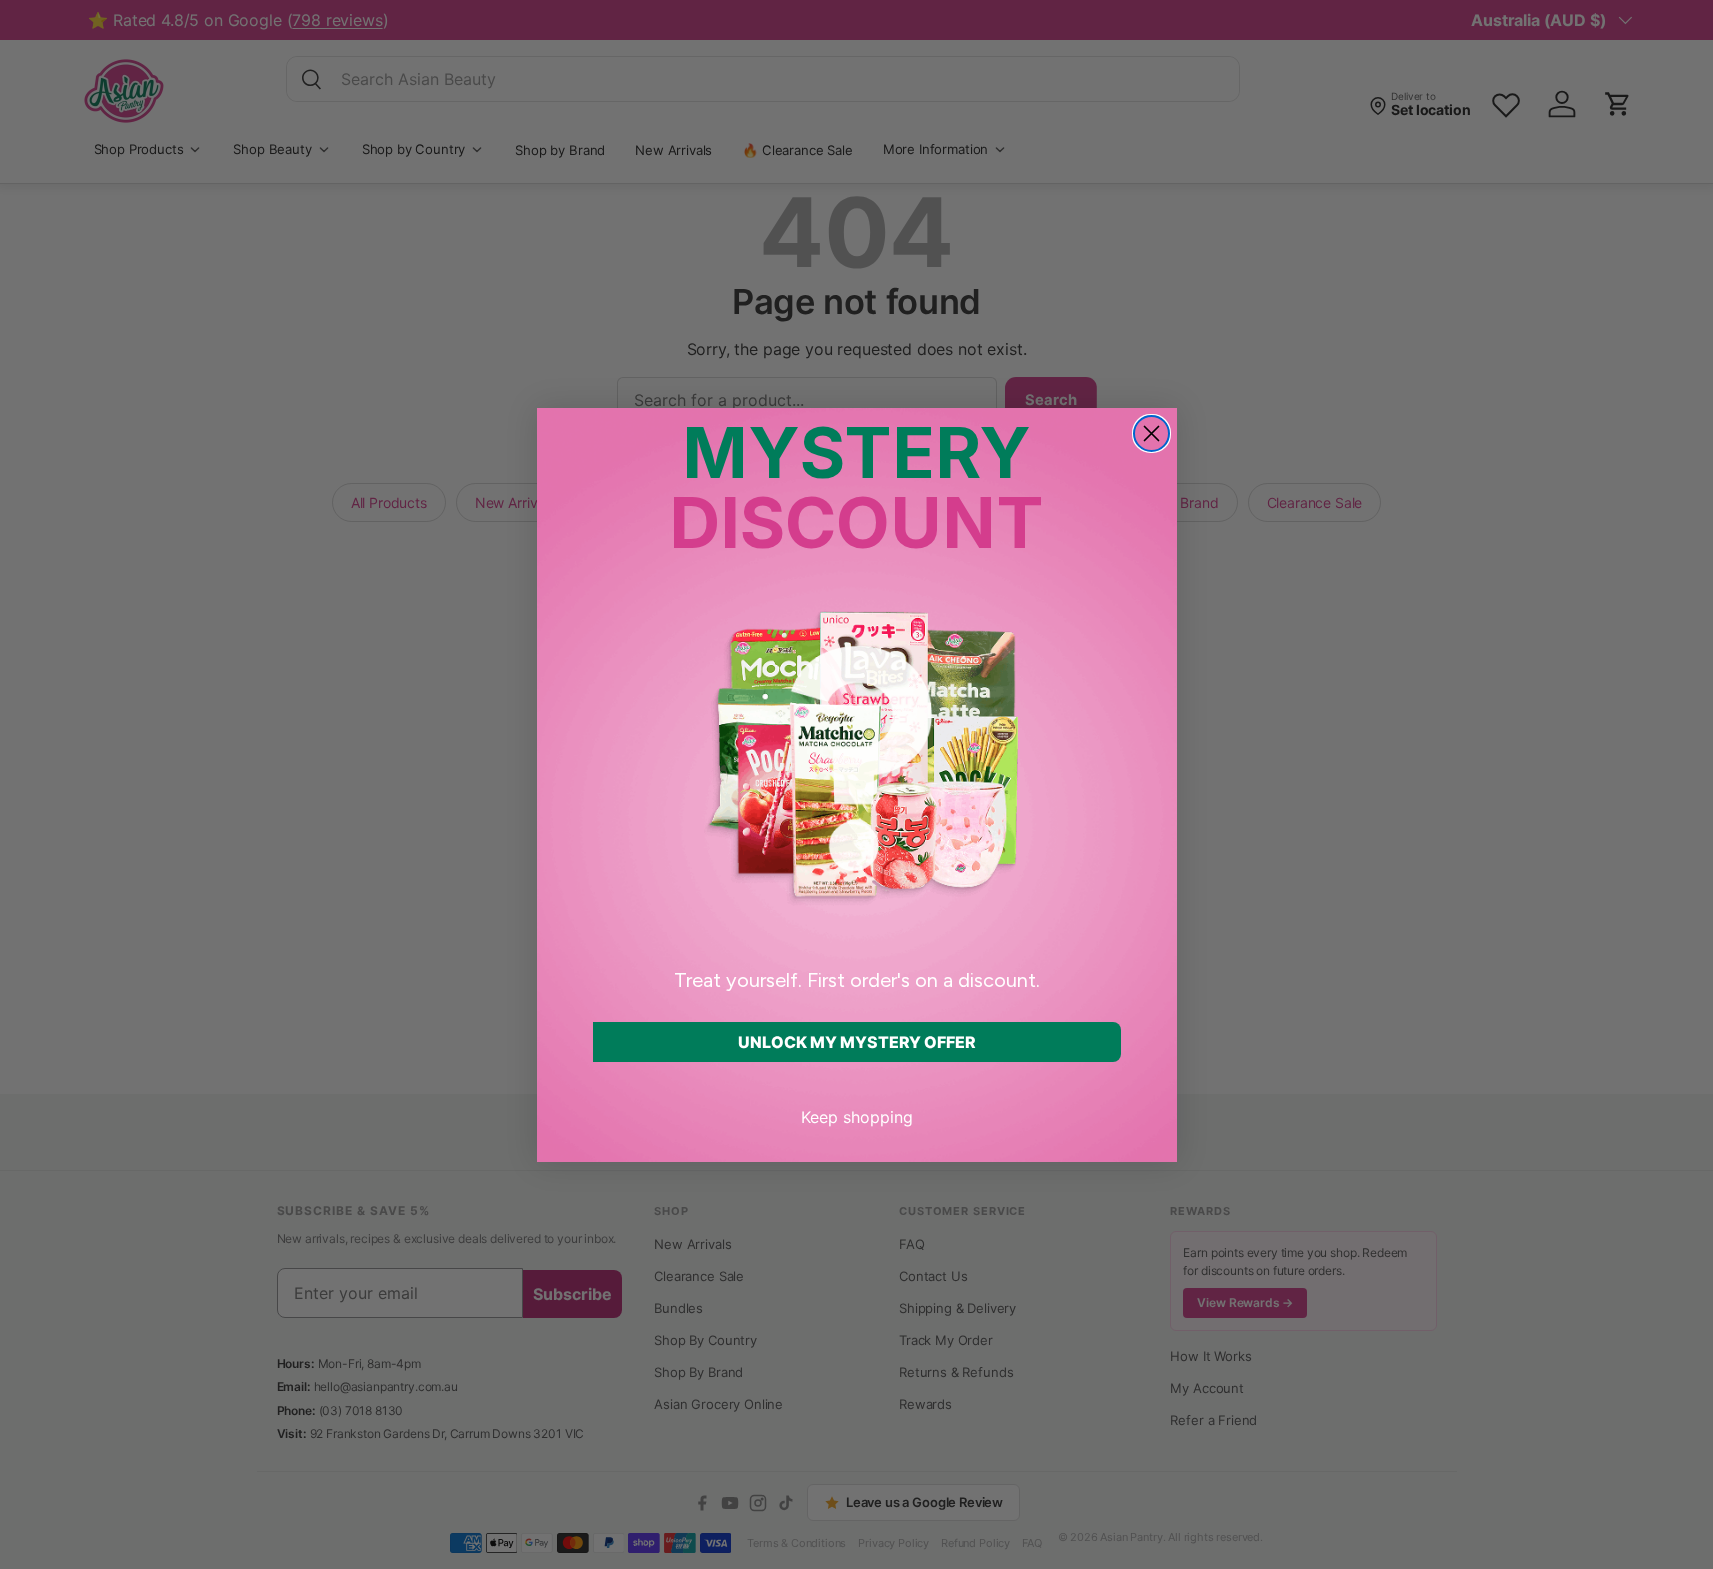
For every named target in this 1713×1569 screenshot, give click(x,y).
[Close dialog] (1151, 433)
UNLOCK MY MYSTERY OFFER (857, 1042)
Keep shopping (857, 1117)
